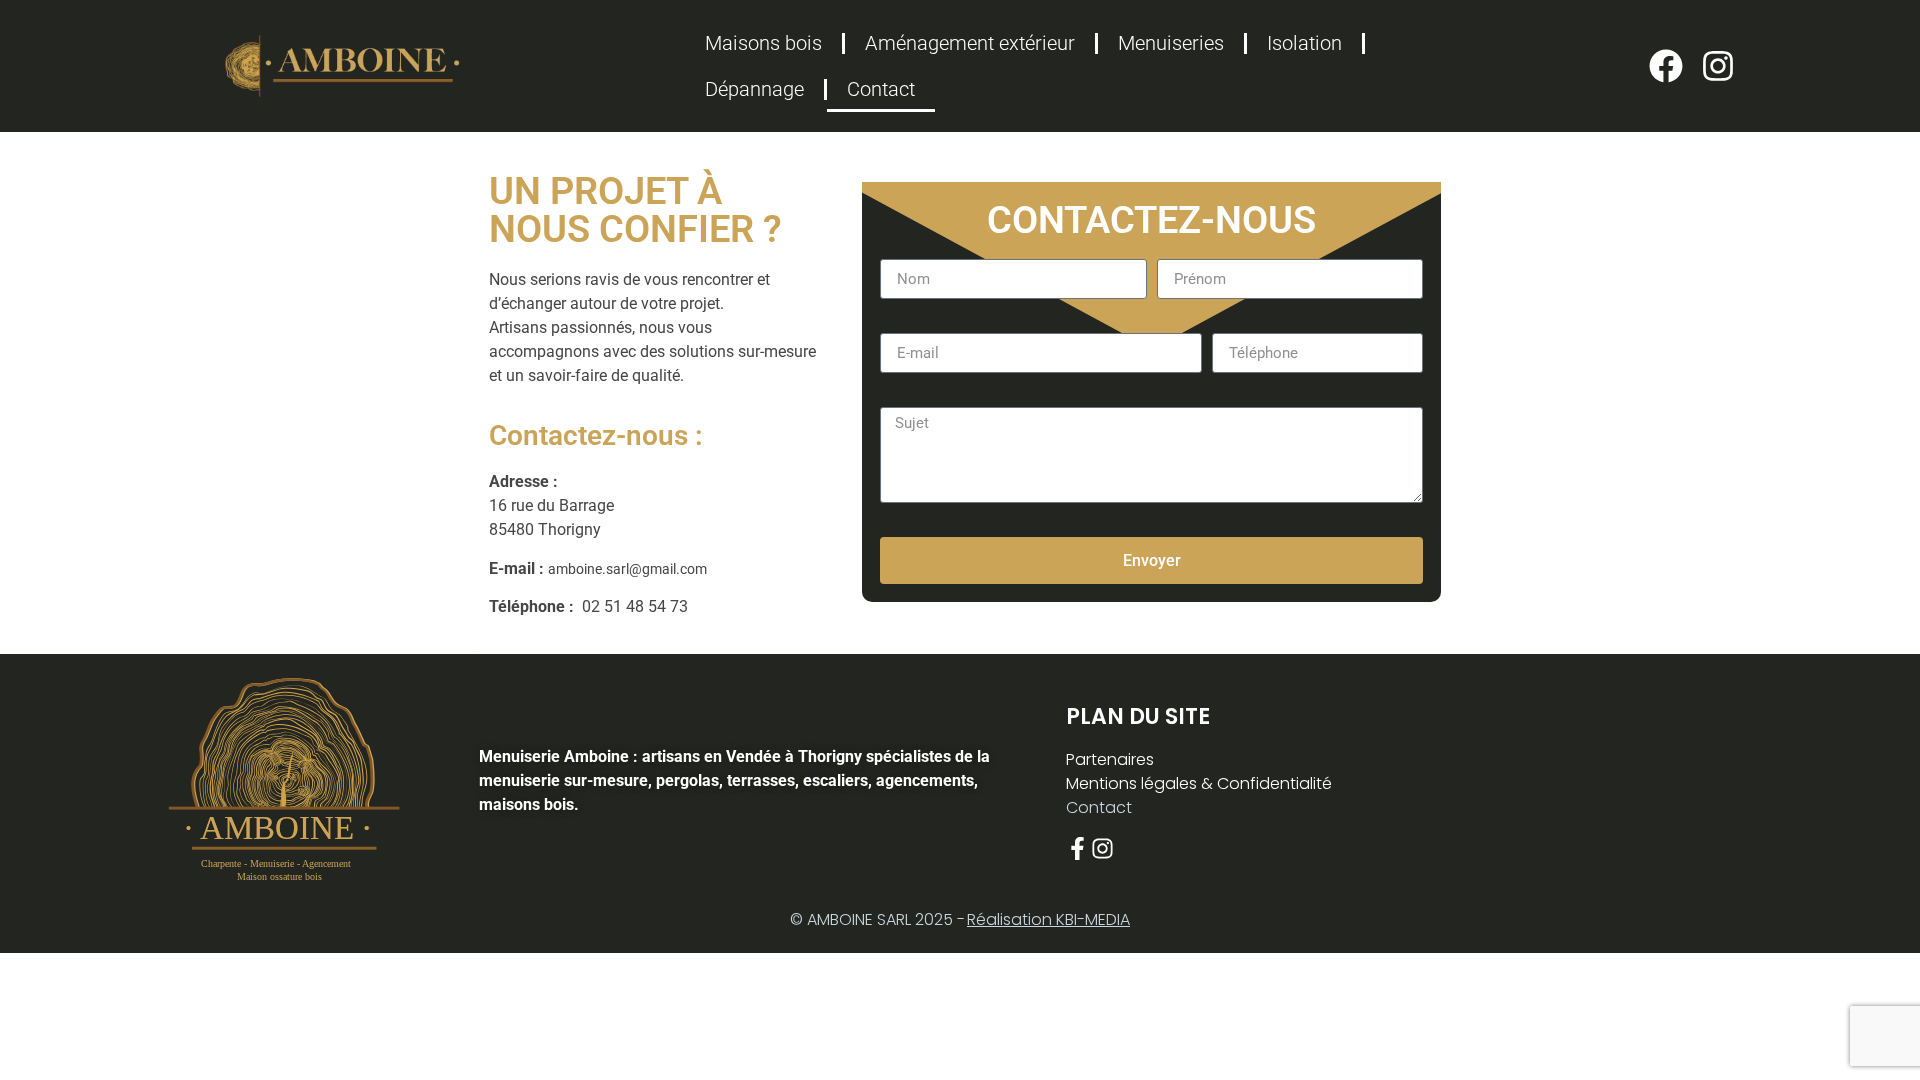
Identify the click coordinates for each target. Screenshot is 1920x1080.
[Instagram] (1718, 66)
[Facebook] (1666, 66)
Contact (881, 89)
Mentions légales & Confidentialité (1199, 783)
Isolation (1304, 43)
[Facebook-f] (1077, 848)
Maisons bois (763, 43)
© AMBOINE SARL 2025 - (877, 919)
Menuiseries (1171, 43)
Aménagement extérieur (970, 43)
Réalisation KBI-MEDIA (1048, 919)
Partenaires (1110, 759)
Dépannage (754, 89)
